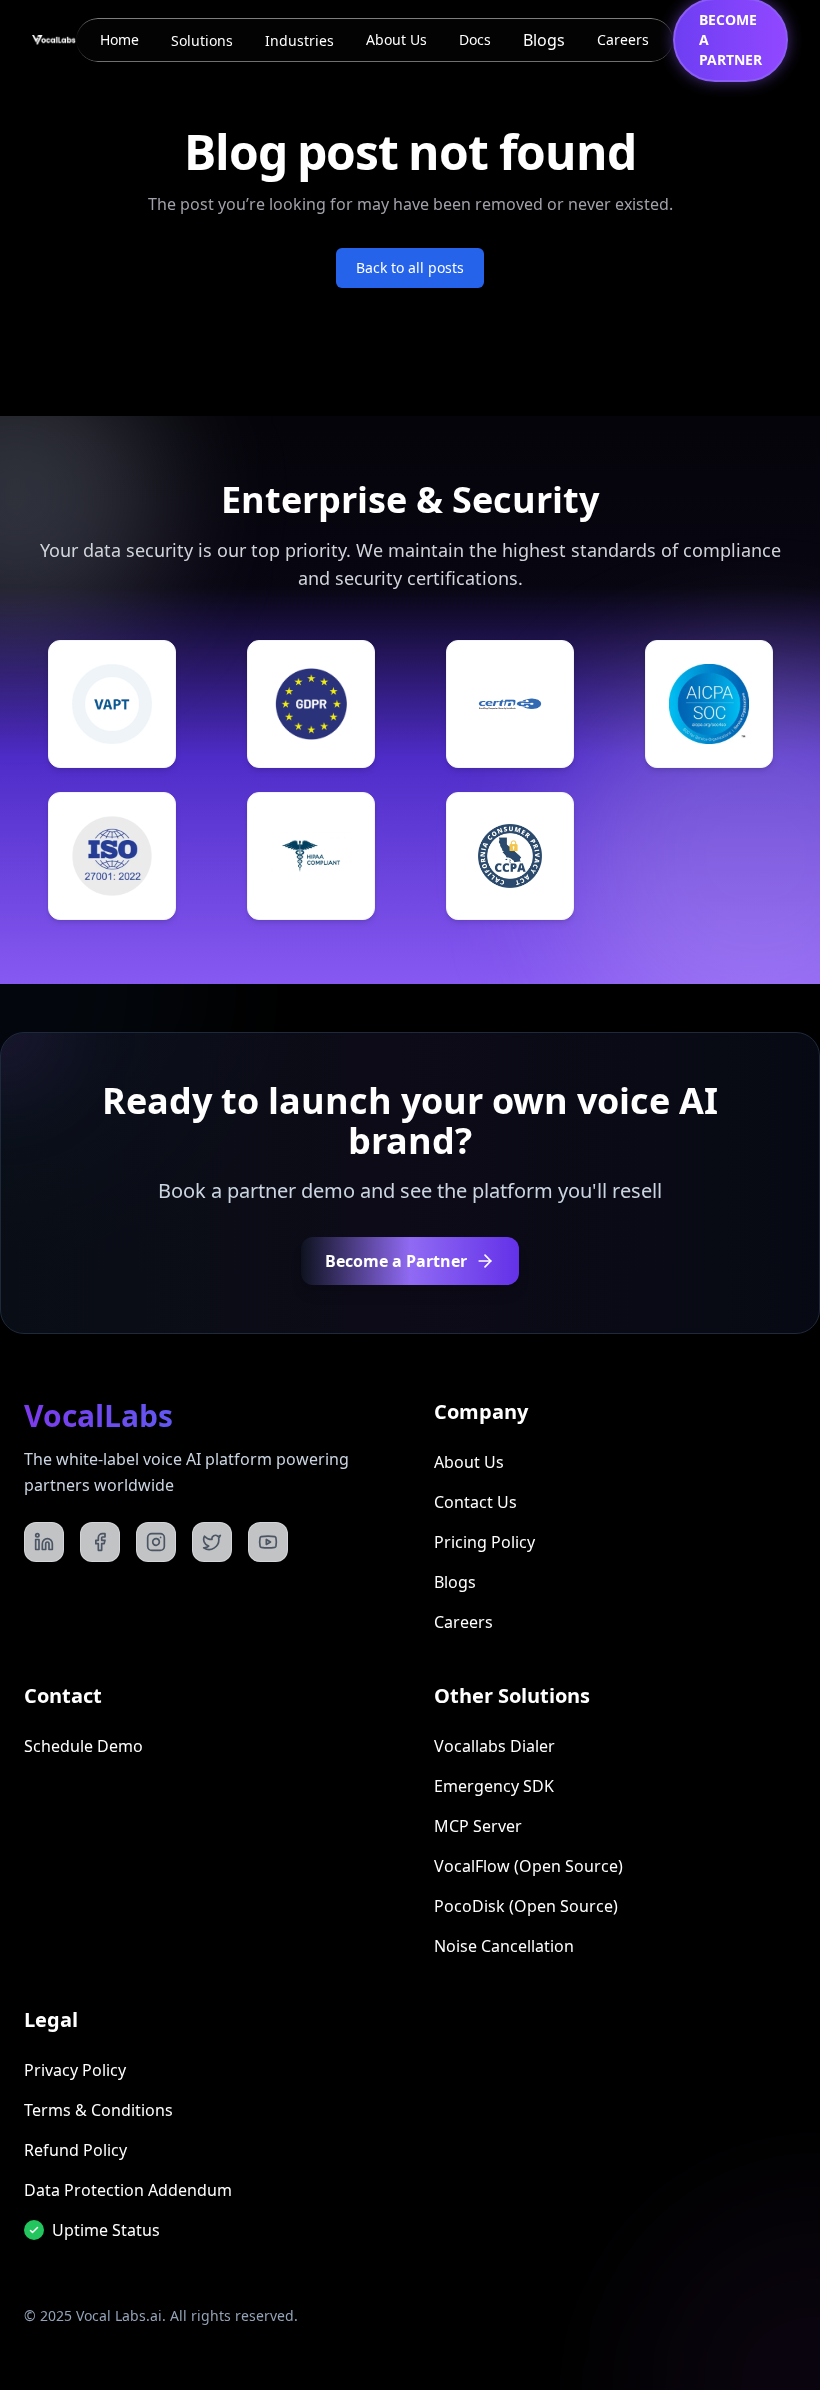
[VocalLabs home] (54, 39)
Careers (623, 39)
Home (119, 39)
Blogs (544, 40)
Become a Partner (396, 1261)
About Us (396, 39)
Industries (299, 40)
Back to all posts (410, 267)
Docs (475, 39)
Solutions (202, 40)
